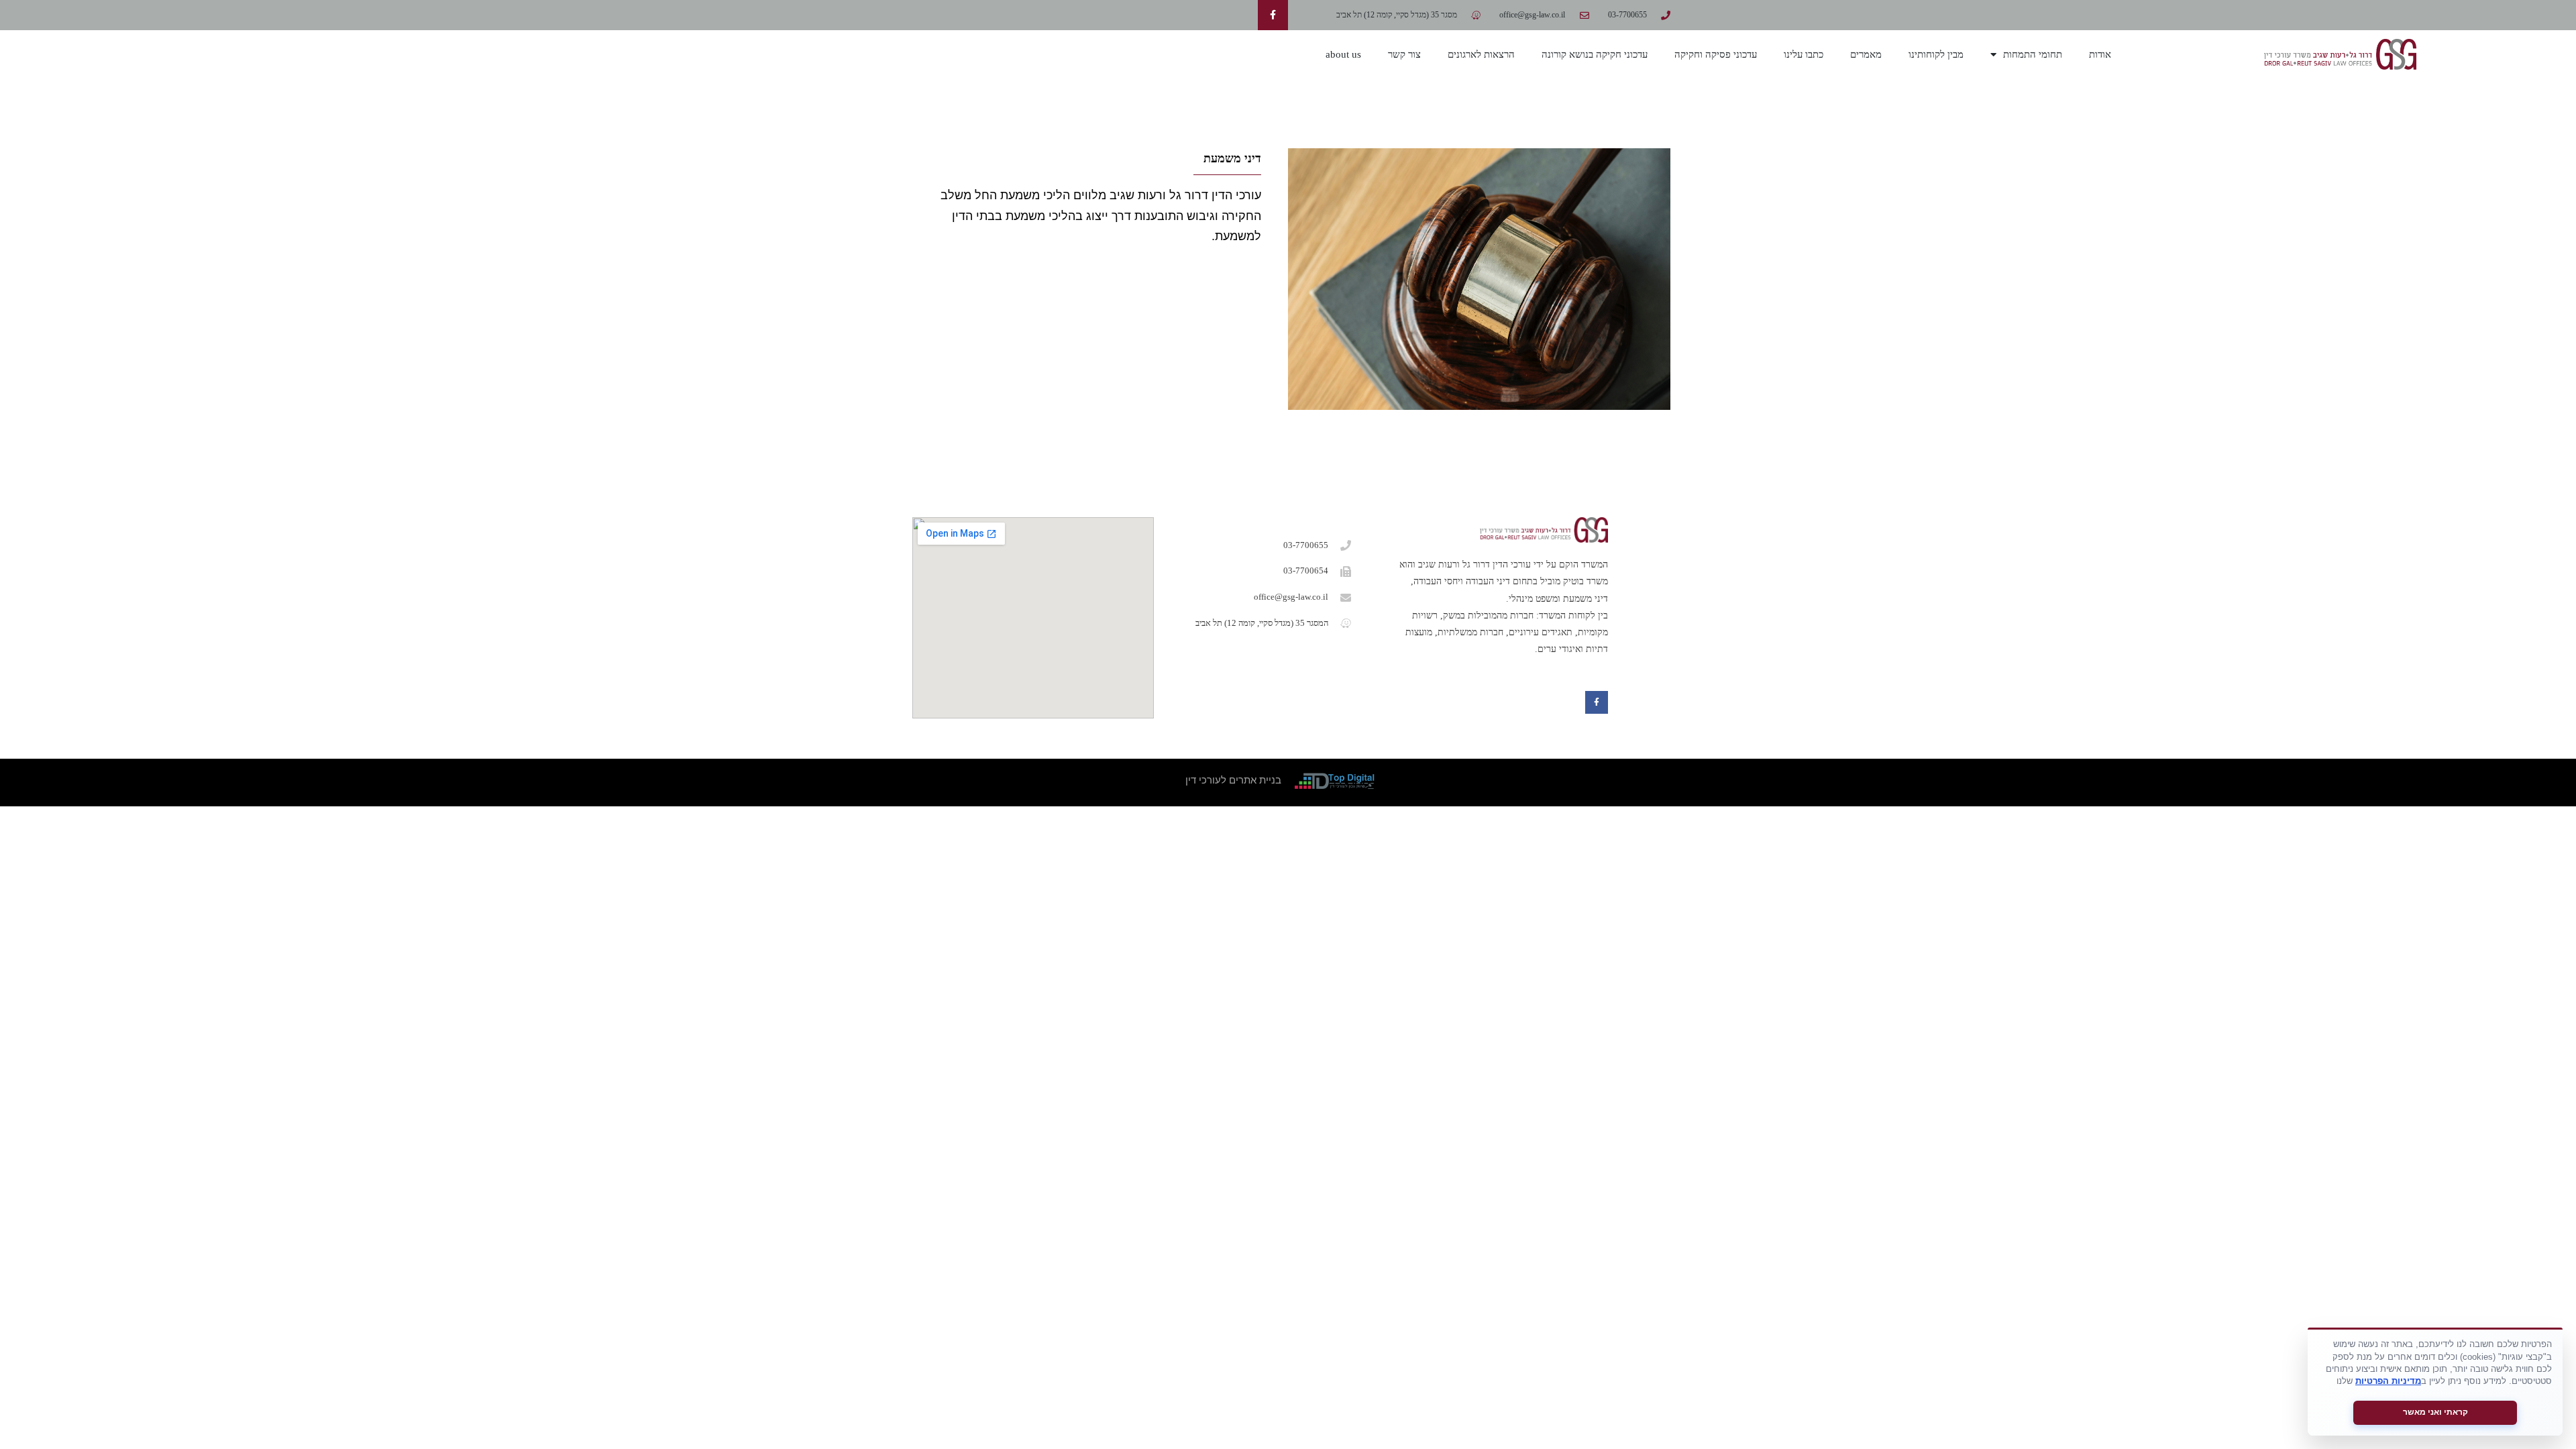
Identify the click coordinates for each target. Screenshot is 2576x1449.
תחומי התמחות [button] (2033, 54)
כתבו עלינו (1804, 54)
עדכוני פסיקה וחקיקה (1716, 54)
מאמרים (1866, 54)
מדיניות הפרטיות (2388, 1381)
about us (1343, 54)
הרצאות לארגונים (1481, 54)
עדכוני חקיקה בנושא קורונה (1595, 54)
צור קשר (1404, 54)
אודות (2100, 54)
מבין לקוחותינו (1936, 54)
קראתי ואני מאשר (2435, 1412)
